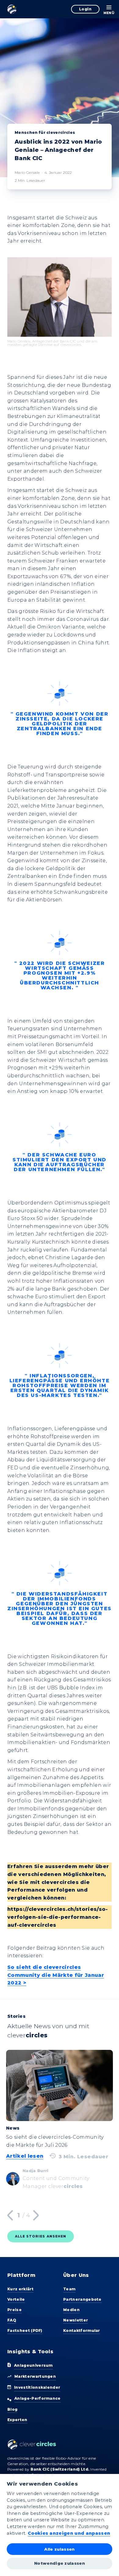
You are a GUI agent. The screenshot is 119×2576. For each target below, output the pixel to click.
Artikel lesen (25, 2156)
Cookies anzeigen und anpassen (69, 2533)
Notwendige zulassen (60, 2563)
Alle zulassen (59, 2549)
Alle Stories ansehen (41, 2236)
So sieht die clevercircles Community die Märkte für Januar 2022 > (56, 1975)
